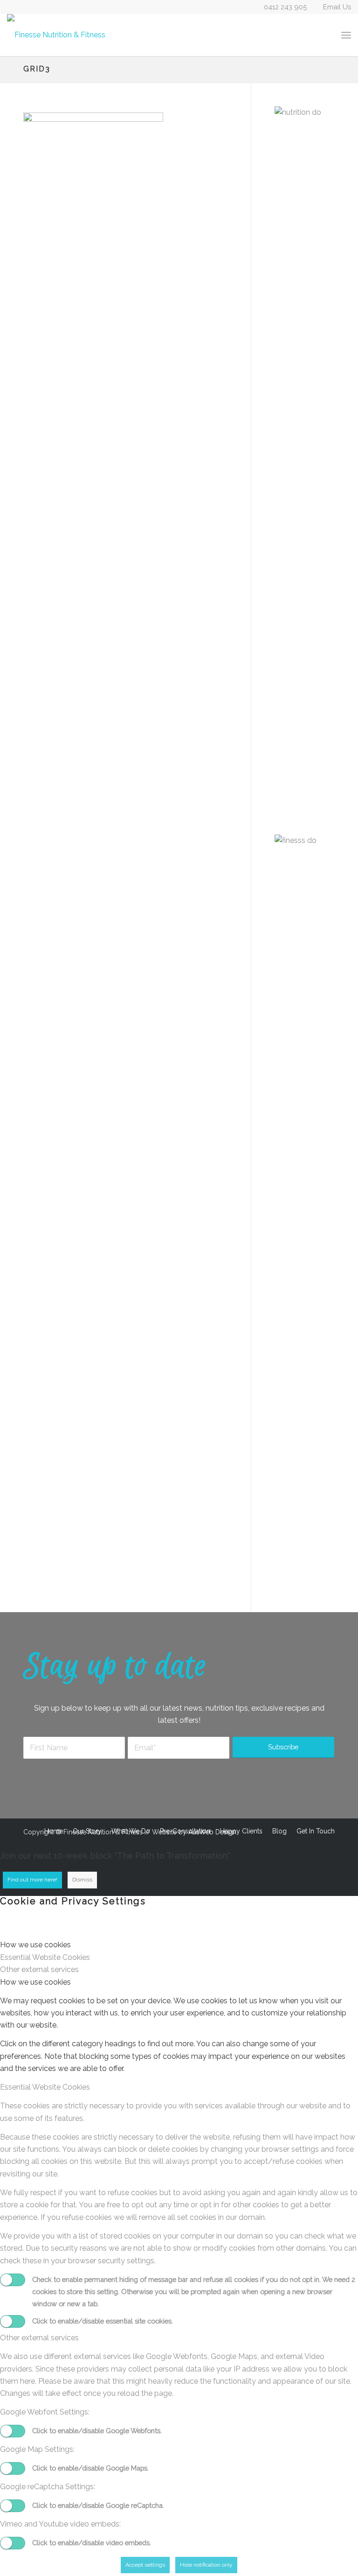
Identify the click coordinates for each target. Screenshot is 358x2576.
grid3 (37, 69)
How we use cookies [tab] (35, 1945)
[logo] (56, 35)
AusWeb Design (212, 1832)
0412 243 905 (285, 7)
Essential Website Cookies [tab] (45, 1957)
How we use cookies (35, 1982)
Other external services (39, 2338)
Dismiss (82, 1880)
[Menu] (346, 35)
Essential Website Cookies (45, 2087)
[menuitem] (346, 35)
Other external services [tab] (39, 1969)
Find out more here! (32, 1880)
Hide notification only (206, 2565)
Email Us (337, 7)
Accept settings (145, 2565)
